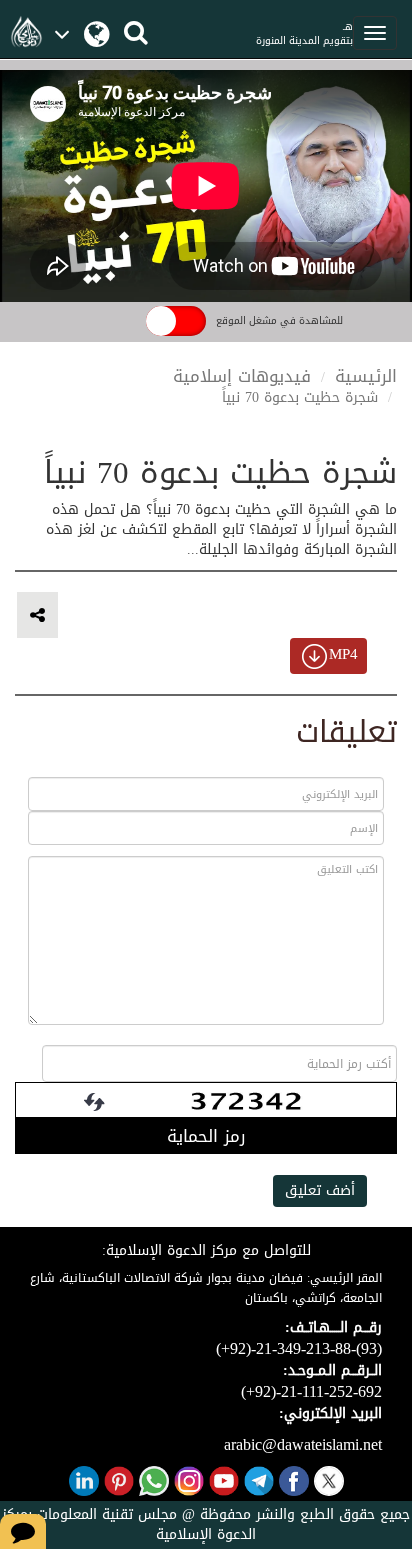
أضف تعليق (320, 1190)
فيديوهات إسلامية (242, 376)
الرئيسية (366, 376)
